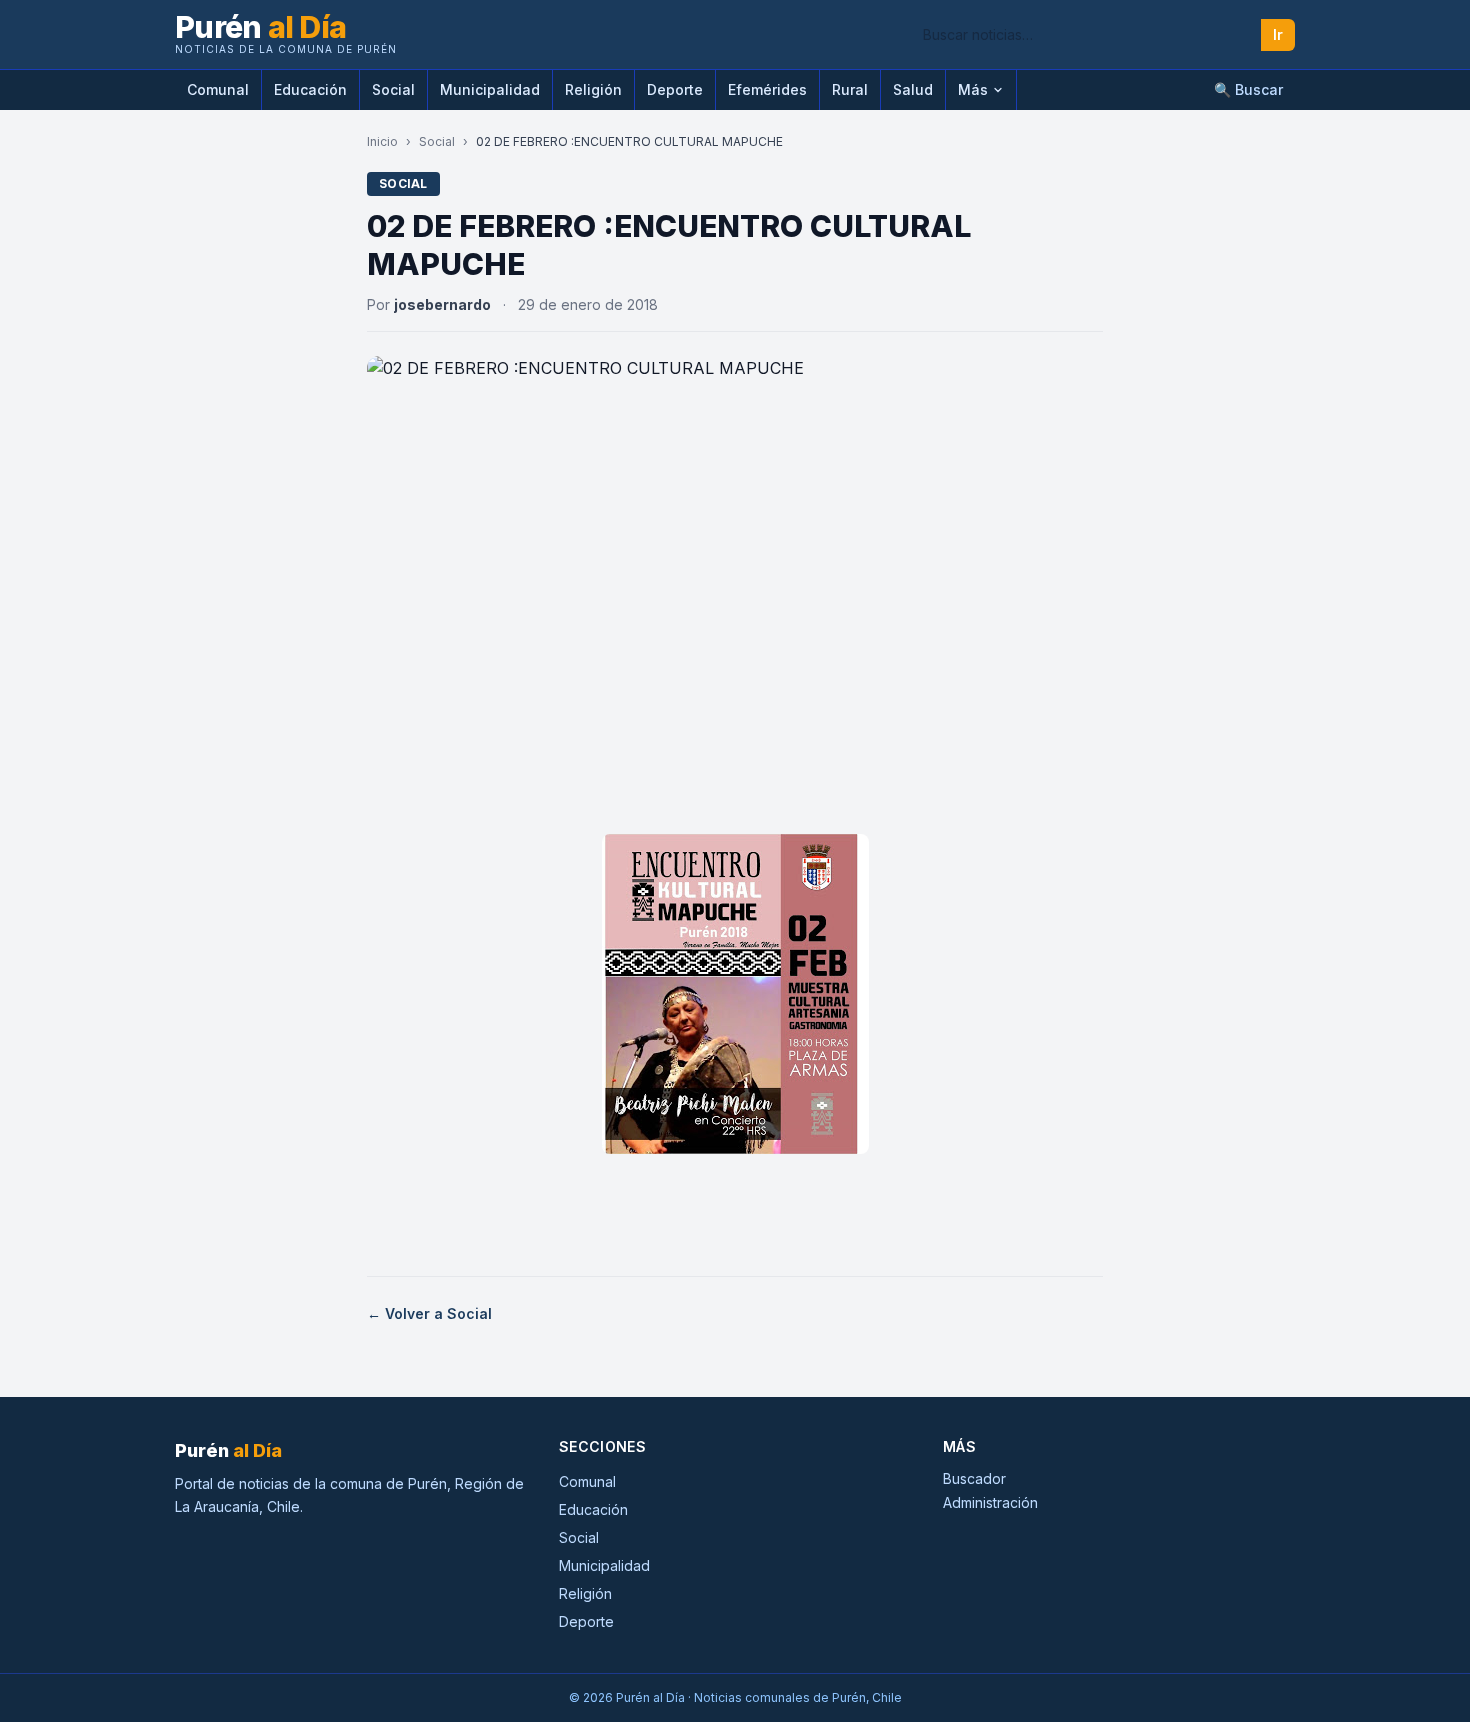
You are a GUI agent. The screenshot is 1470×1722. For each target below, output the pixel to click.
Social (393, 89)
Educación (310, 89)
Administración (990, 1502)
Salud (913, 89)
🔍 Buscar (1248, 89)
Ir (1278, 34)
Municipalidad (490, 89)
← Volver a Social (429, 1313)
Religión (593, 89)
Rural (850, 89)
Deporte (675, 89)
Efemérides (767, 89)
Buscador (974, 1478)
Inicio (382, 141)
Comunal (218, 89)
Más (973, 89)
